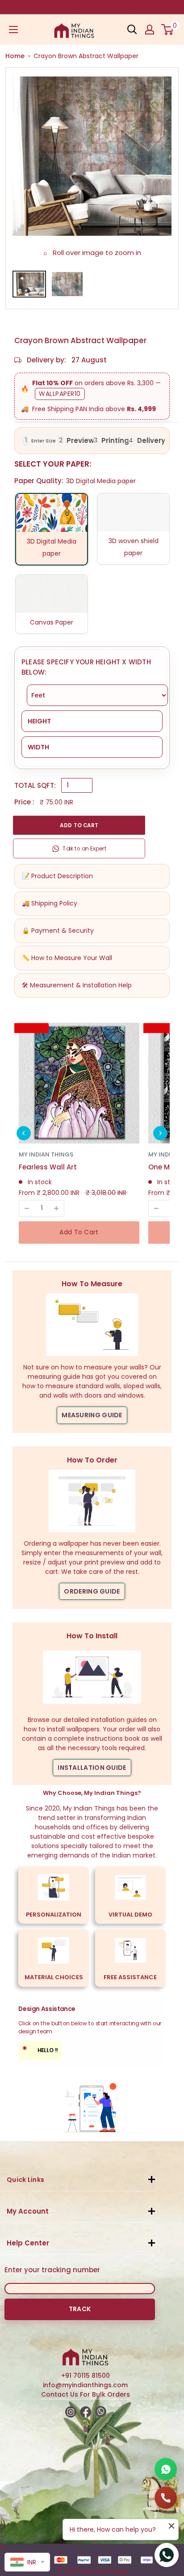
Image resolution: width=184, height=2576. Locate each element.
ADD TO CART (79, 825)
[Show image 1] (29, 284)
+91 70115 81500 (86, 2376)
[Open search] (132, 30)
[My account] (150, 30)
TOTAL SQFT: (35, 785)
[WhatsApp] (166, 2469)
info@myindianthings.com (85, 2385)
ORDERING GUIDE (92, 1591)
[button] (24, 1133)
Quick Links (25, 2180)
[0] (168, 30)
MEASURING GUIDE (92, 1415)
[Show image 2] (67, 284)
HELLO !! (40, 2049)
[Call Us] (166, 2498)
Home (15, 56)
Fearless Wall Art (48, 1167)
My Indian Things (46, 1154)
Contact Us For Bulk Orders (86, 2394)
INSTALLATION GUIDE (92, 1768)
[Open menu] (13, 30)
